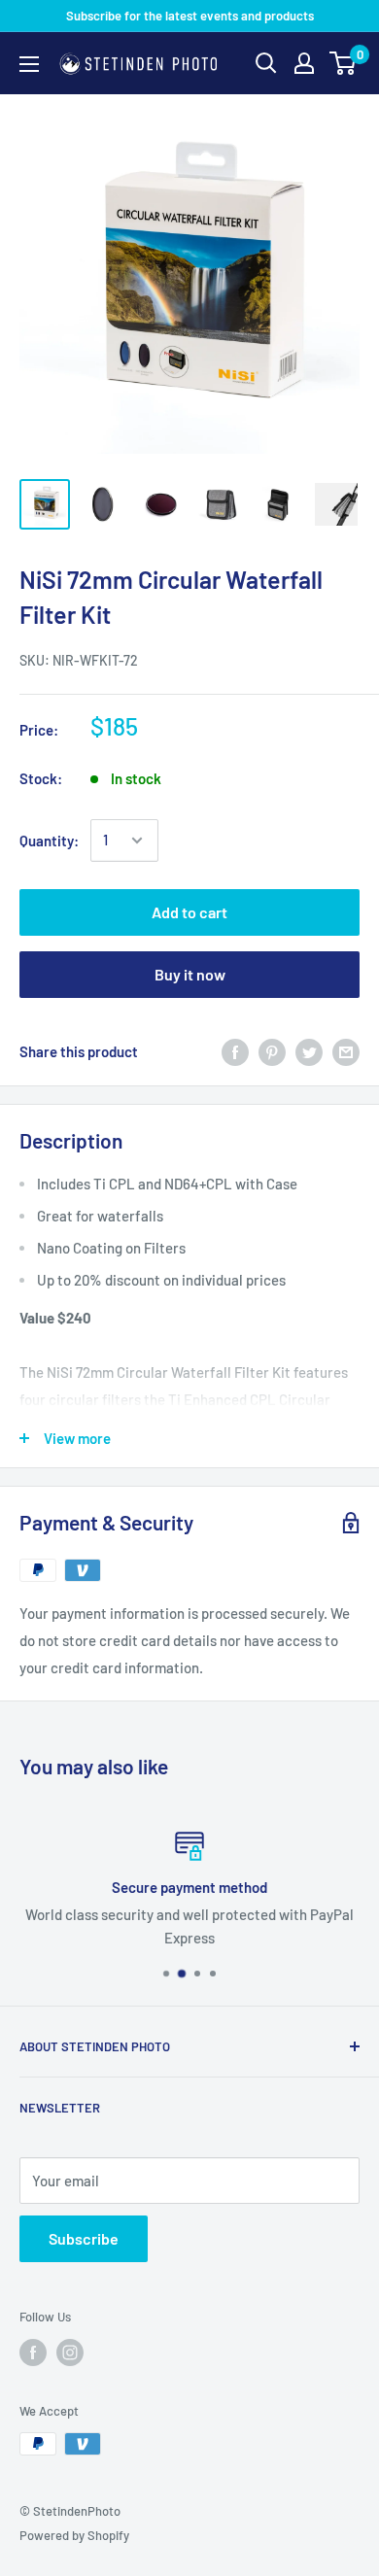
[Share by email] (346, 1051)
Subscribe (84, 2238)
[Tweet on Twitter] (309, 1051)
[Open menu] (29, 64)
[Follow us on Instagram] (70, 2353)
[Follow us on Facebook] (33, 2353)
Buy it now (190, 974)
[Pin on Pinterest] (272, 1051)
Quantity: (49, 841)
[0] (344, 63)
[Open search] (266, 63)
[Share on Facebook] (235, 1051)
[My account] (304, 63)
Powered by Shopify (74, 2535)
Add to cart (189, 912)
